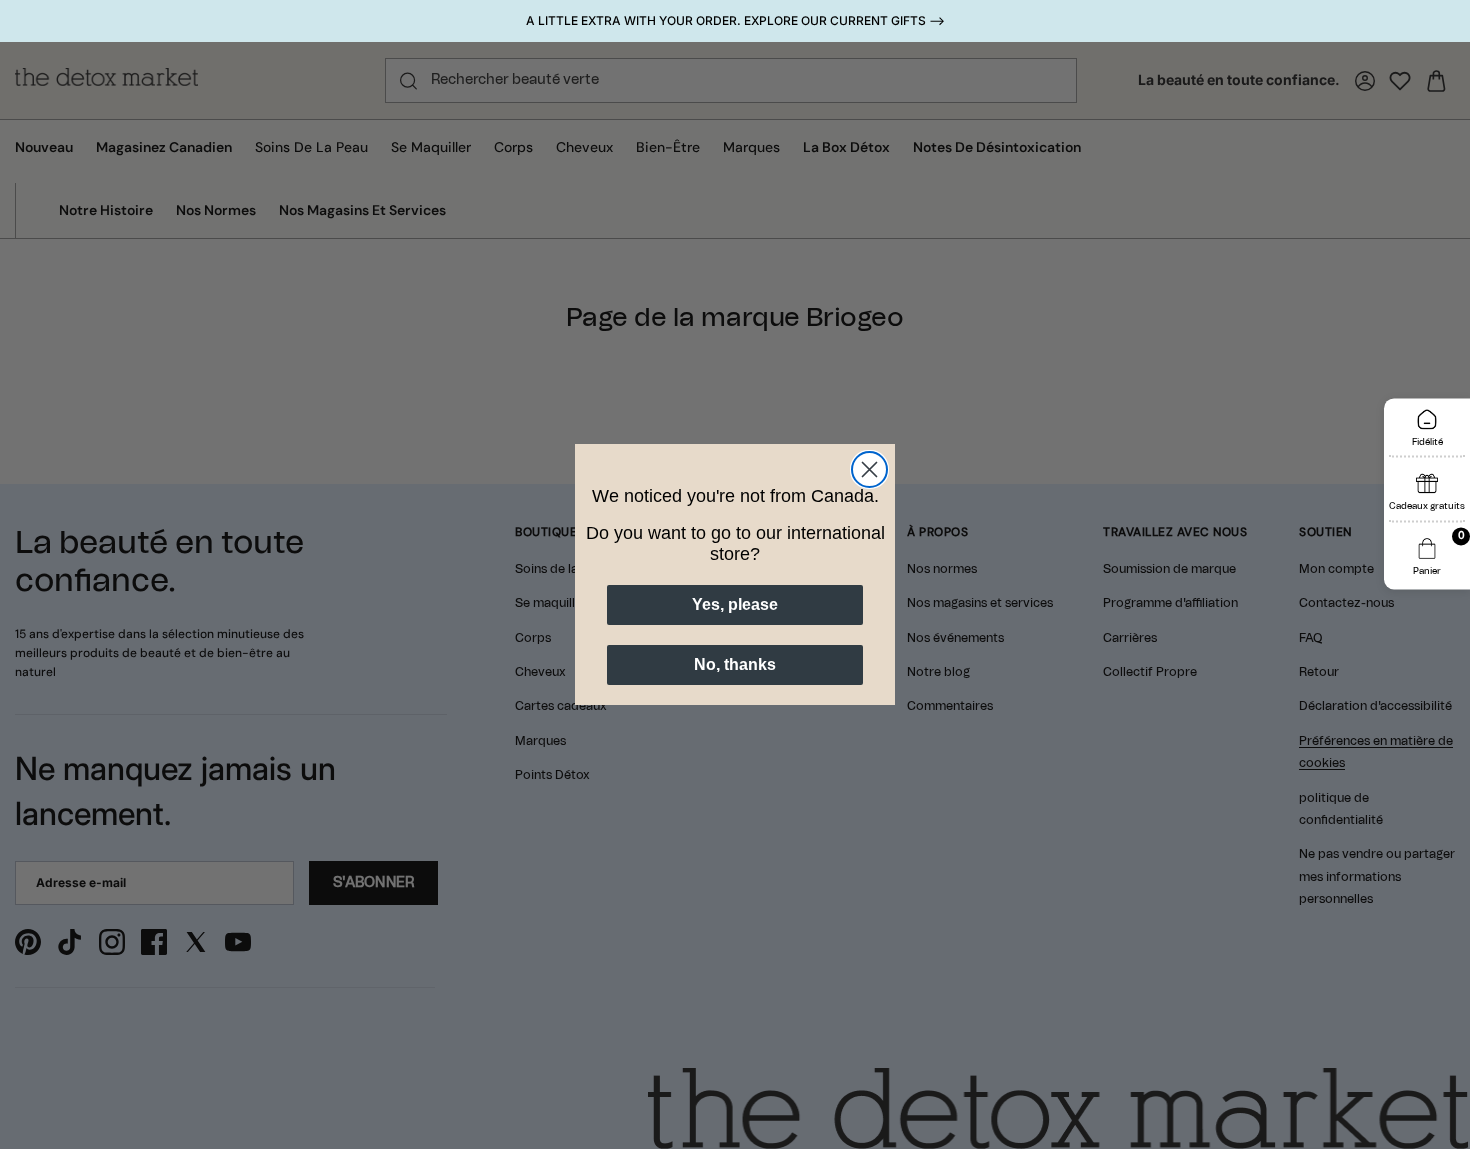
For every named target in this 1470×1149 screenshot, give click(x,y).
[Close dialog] (869, 469)
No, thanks (735, 664)
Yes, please (735, 604)
